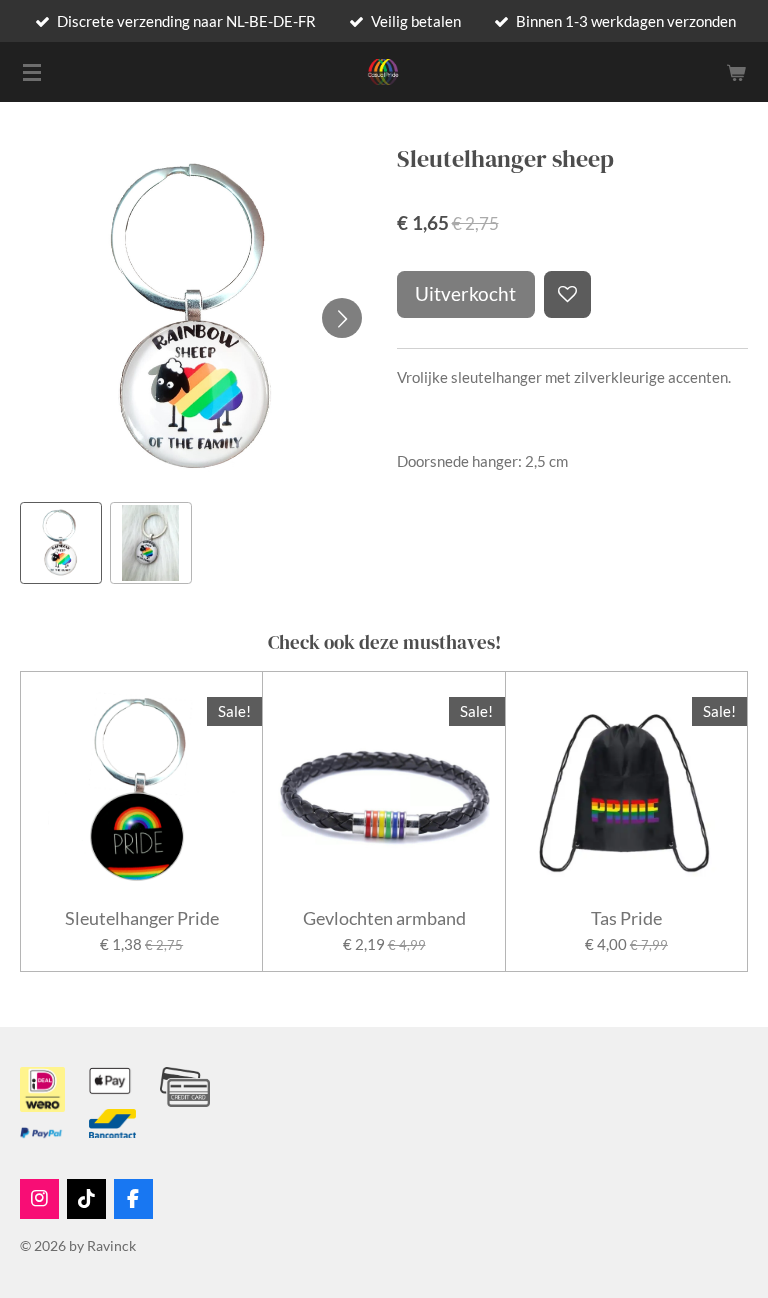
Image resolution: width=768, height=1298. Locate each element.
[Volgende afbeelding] (342, 318)
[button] (61, 543)
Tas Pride (626, 918)
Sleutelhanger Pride (142, 918)
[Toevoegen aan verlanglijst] (567, 294)
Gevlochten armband (384, 918)
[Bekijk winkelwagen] (736, 72)
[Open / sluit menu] (32, 72)
